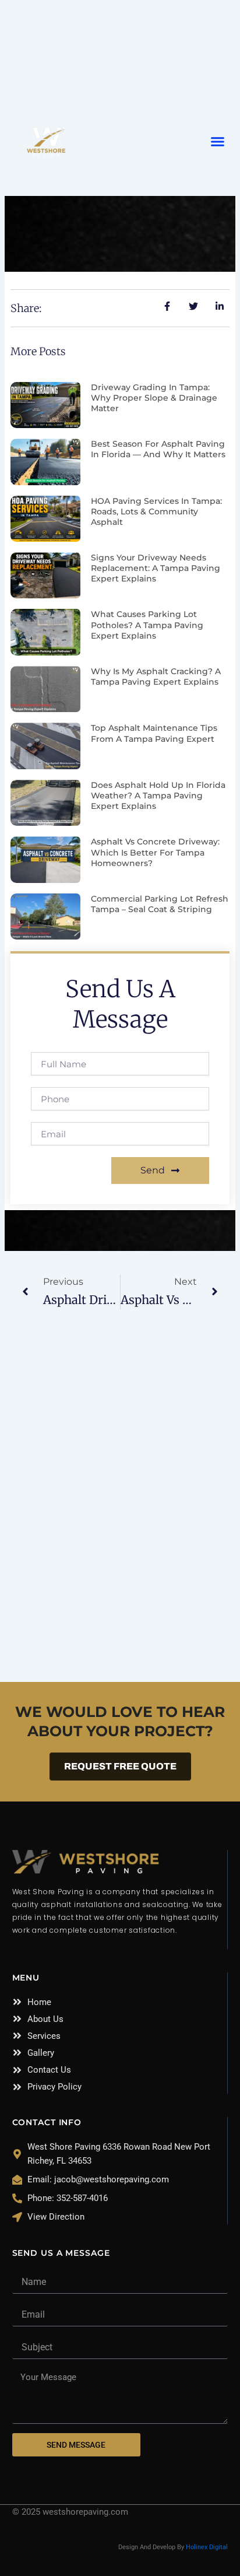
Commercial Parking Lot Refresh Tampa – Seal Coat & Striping (160, 904)
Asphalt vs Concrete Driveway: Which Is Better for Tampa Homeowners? (155, 852)
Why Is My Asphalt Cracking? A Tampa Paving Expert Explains (156, 677)
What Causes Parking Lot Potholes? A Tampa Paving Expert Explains (147, 625)
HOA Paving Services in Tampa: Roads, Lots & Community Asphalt (156, 511)
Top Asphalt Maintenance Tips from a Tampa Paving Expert (154, 733)
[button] (218, 142)
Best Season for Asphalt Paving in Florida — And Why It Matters (158, 449)
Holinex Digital (207, 2547)
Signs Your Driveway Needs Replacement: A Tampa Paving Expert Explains (156, 568)
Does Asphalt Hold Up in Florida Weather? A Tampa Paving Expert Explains (158, 795)
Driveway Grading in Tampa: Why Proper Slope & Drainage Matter (154, 398)
